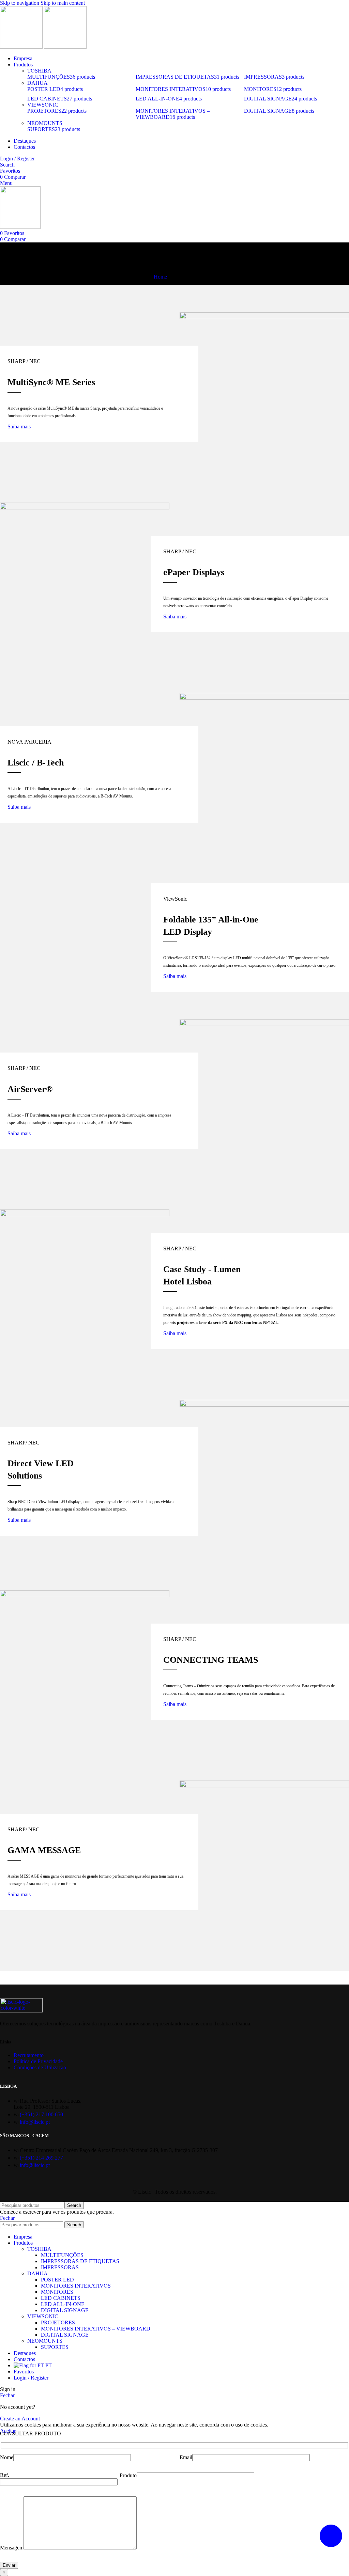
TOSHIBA (39, 71)
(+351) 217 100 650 (41, 2114)
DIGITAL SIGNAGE (65, 2310)
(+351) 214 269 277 (41, 2158)
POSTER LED (57, 2280)
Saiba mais (19, 426)
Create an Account (20, 2419)
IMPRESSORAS (60, 2267)
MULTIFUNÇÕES (62, 2255)
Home (160, 277)
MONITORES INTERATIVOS (76, 2286)
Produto (128, 2475)
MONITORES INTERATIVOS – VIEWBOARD (96, 2329)
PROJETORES (58, 2322)
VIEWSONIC (43, 105)
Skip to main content (63, 3)
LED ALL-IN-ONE (63, 2304)
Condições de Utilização (40, 2067)
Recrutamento (29, 2055)
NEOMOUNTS (45, 123)
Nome (7, 2457)
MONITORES (57, 2292)
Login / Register (31, 2378)
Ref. (5, 2475)
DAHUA (37, 83)
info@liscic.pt (35, 2122)
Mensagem (12, 2548)
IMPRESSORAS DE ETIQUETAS (80, 2261)
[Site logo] (22, 47)
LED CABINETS (61, 2298)
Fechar (7, 2218)
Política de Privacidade (38, 2061)
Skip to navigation (20, 3)
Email (186, 2457)
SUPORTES (55, 2347)
